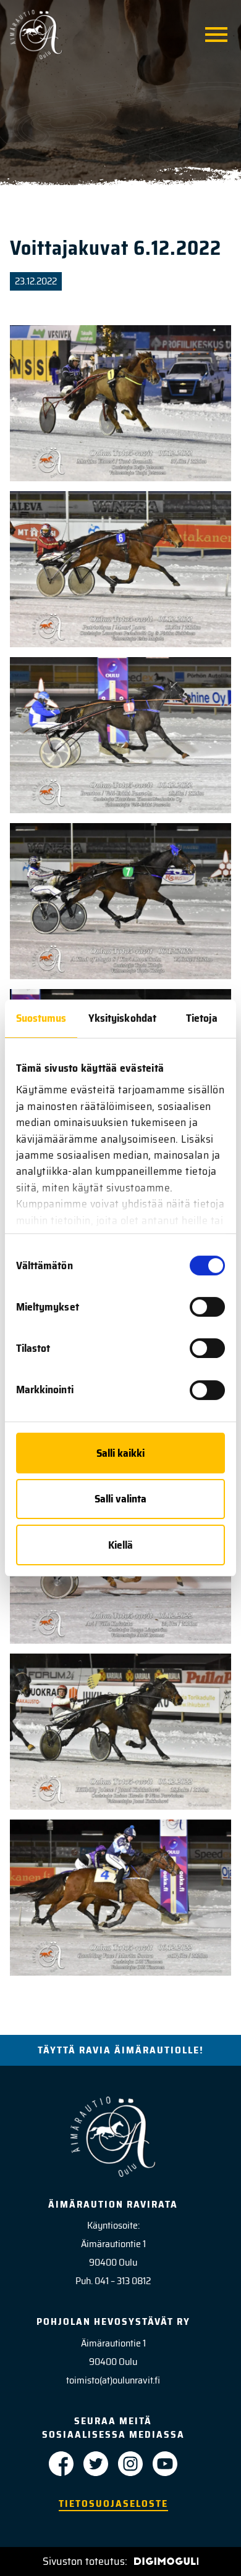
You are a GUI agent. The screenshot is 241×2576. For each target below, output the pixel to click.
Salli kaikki (120, 1453)
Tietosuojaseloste (113, 2504)
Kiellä (120, 1545)
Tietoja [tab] (202, 1018)
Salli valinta (120, 1499)
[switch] (207, 1307)
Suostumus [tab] (41, 1018)
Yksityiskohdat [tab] (122, 1018)
